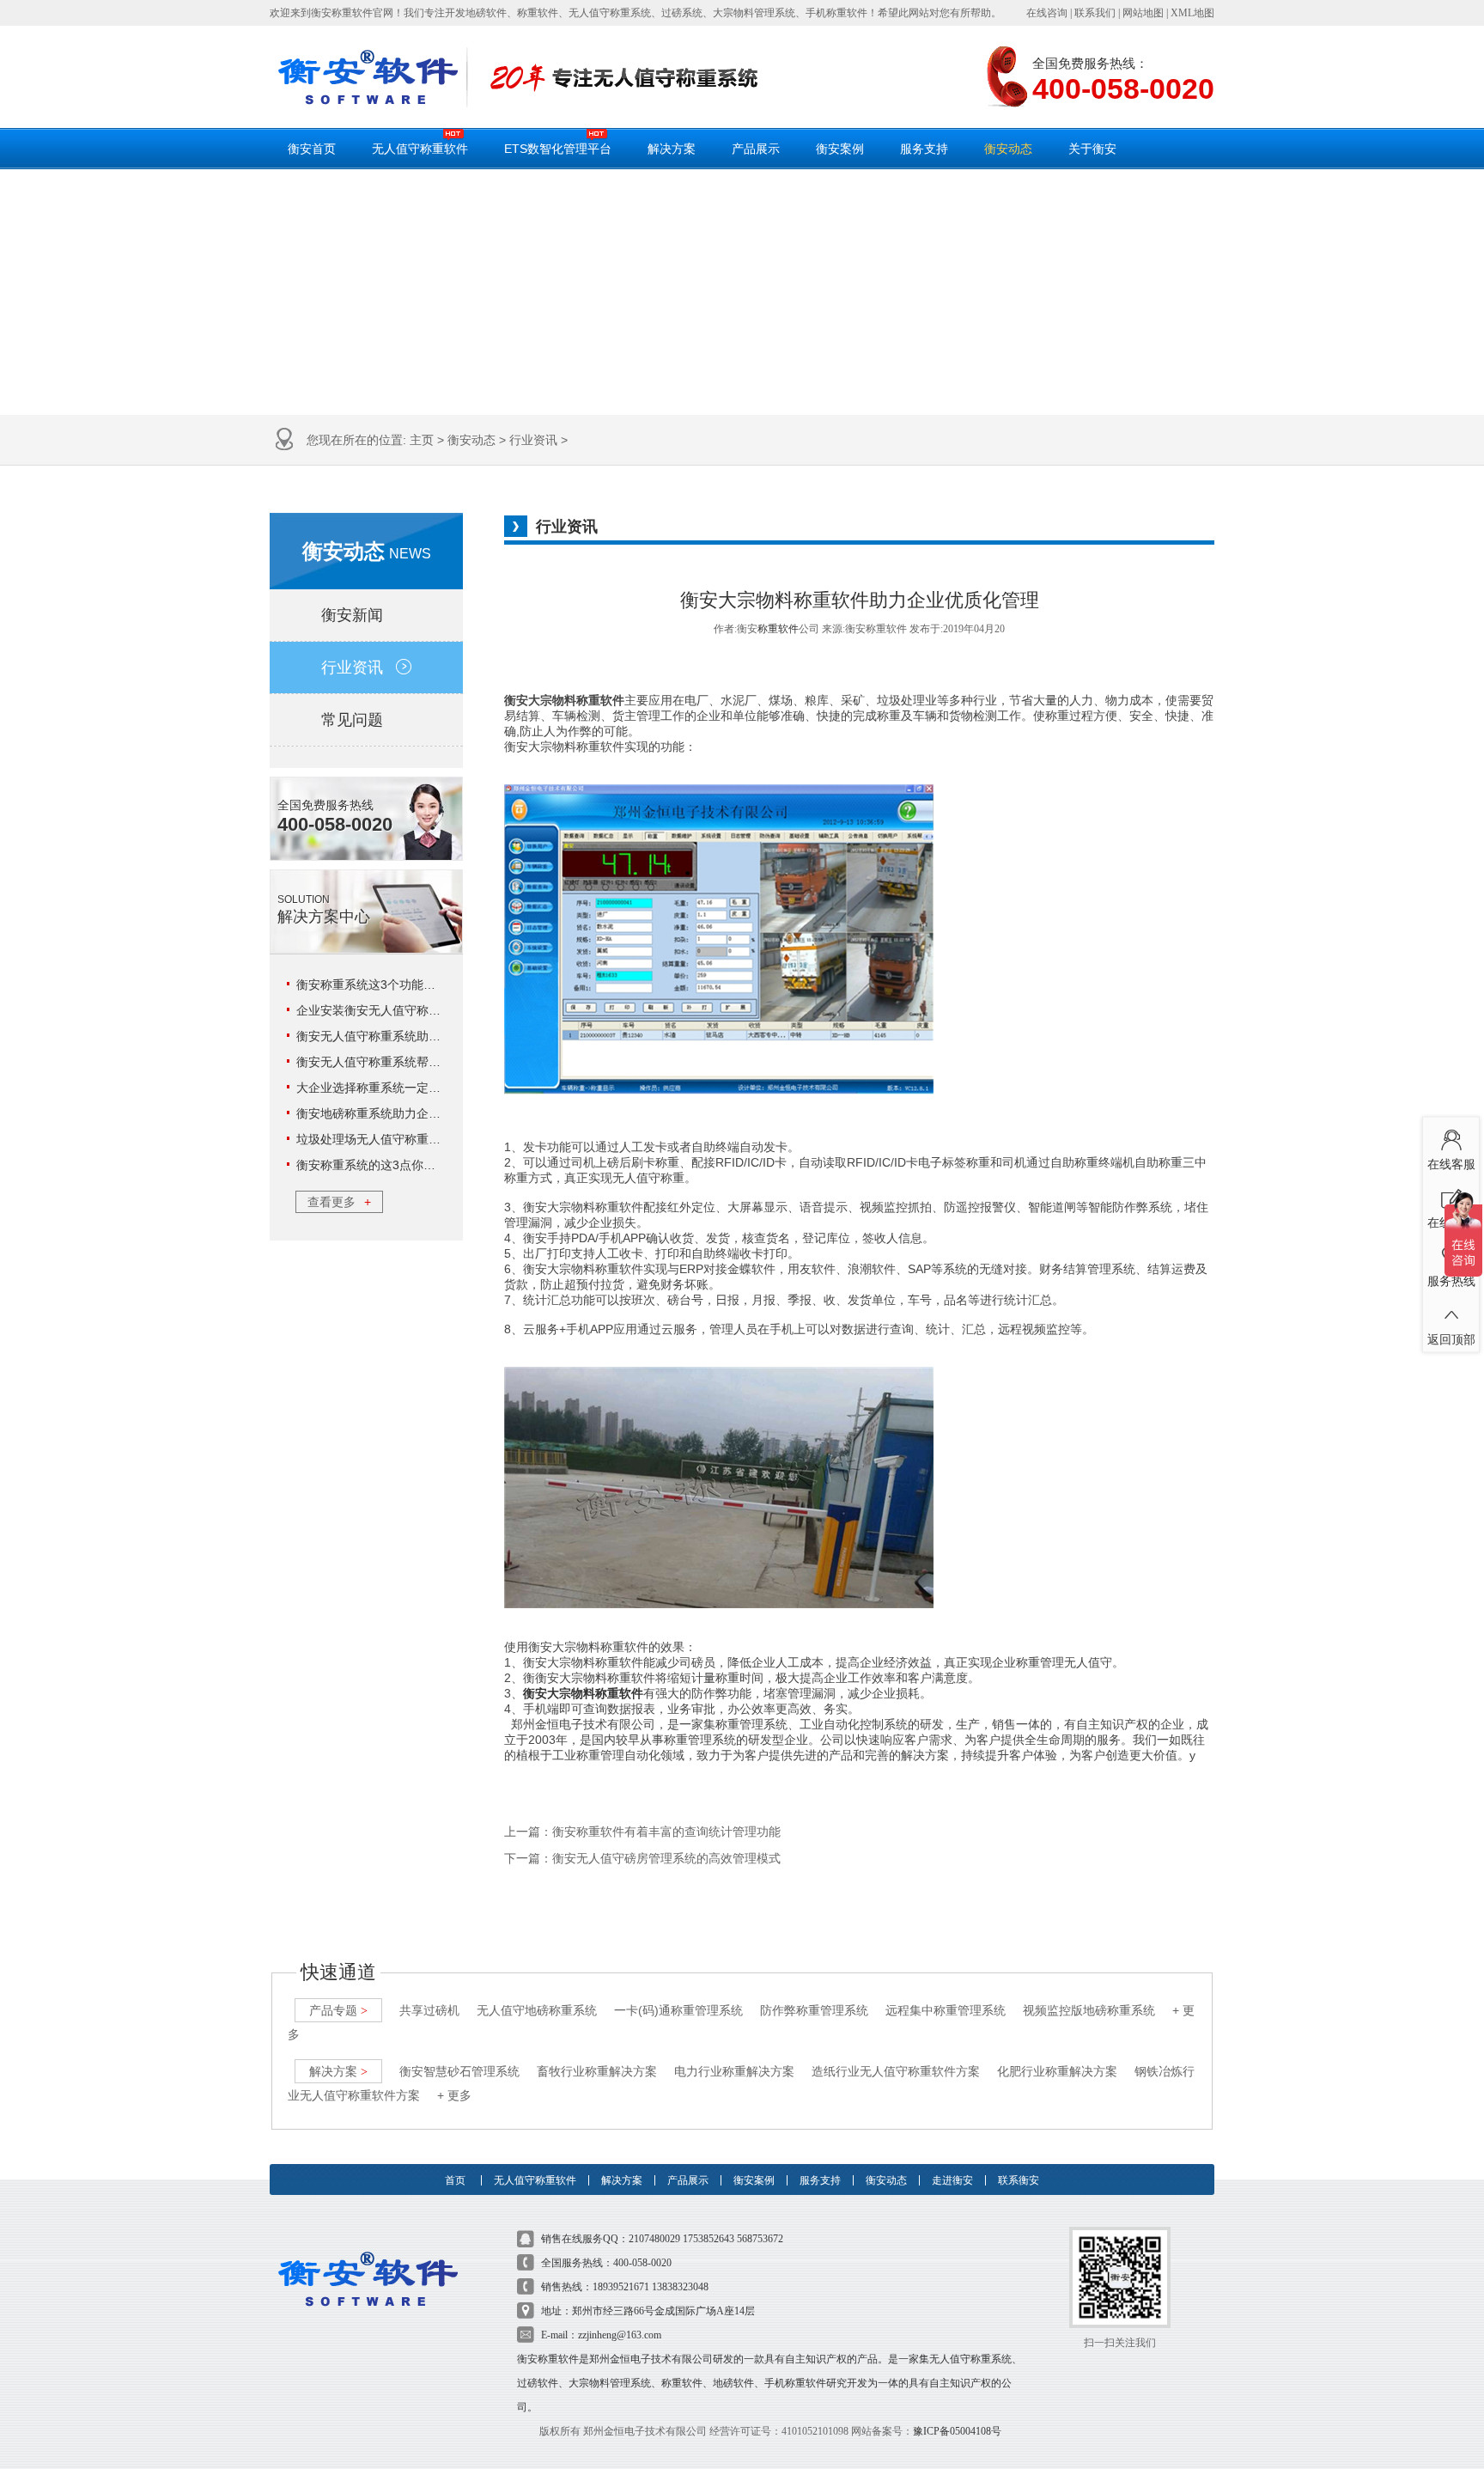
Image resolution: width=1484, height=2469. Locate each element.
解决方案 (672, 149)
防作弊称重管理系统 (814, 2010)
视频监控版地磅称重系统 (1089, 2010)
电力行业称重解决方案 (734, 2071)
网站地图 (1143, 13)
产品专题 (338, 2010)
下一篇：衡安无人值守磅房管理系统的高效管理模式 (642, 1859)
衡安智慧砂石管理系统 (459, 2071)
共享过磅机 (429, 2010)
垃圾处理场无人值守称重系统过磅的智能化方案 (423, 1139)
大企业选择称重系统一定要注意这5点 (396, 1088)
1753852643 (709, 2239)
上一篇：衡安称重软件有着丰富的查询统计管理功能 (642, 1832)
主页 (422, 440)
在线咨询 (1047, 13)
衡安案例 (840, 149)
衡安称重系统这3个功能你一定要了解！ (402, 985)
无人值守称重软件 (420, 149)
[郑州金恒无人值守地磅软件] (368, 77)
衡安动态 (1008, 149)
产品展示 (756, 149)
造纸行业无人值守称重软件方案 (896, 2071)
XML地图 (1192, 13)
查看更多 (339, 1202)
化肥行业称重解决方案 (1057, 2071)
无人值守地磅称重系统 (537, 2010)
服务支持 (924, 149)
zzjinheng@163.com (620, 2335)
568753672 (760, 2239)
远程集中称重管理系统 (946, 2010)
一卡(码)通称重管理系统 (678, 2010)
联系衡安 (1019, 2180)
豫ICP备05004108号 (957, 2431)
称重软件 (778, 629)
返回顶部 (1451, 1339)
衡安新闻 (352, 615)
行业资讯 (533, 440)
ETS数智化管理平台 (558, 149)
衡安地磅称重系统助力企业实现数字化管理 (411, 1113)
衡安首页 (312, 149)
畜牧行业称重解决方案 (597, 2071)
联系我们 (1095, 13)
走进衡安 (952, 2180)
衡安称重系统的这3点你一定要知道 (390, 1165)
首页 (455, 2180)
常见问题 (352, 720)
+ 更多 (454, 2095)
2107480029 (654, 2239)
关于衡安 (1092, 149)
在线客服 (1451, 1164)
